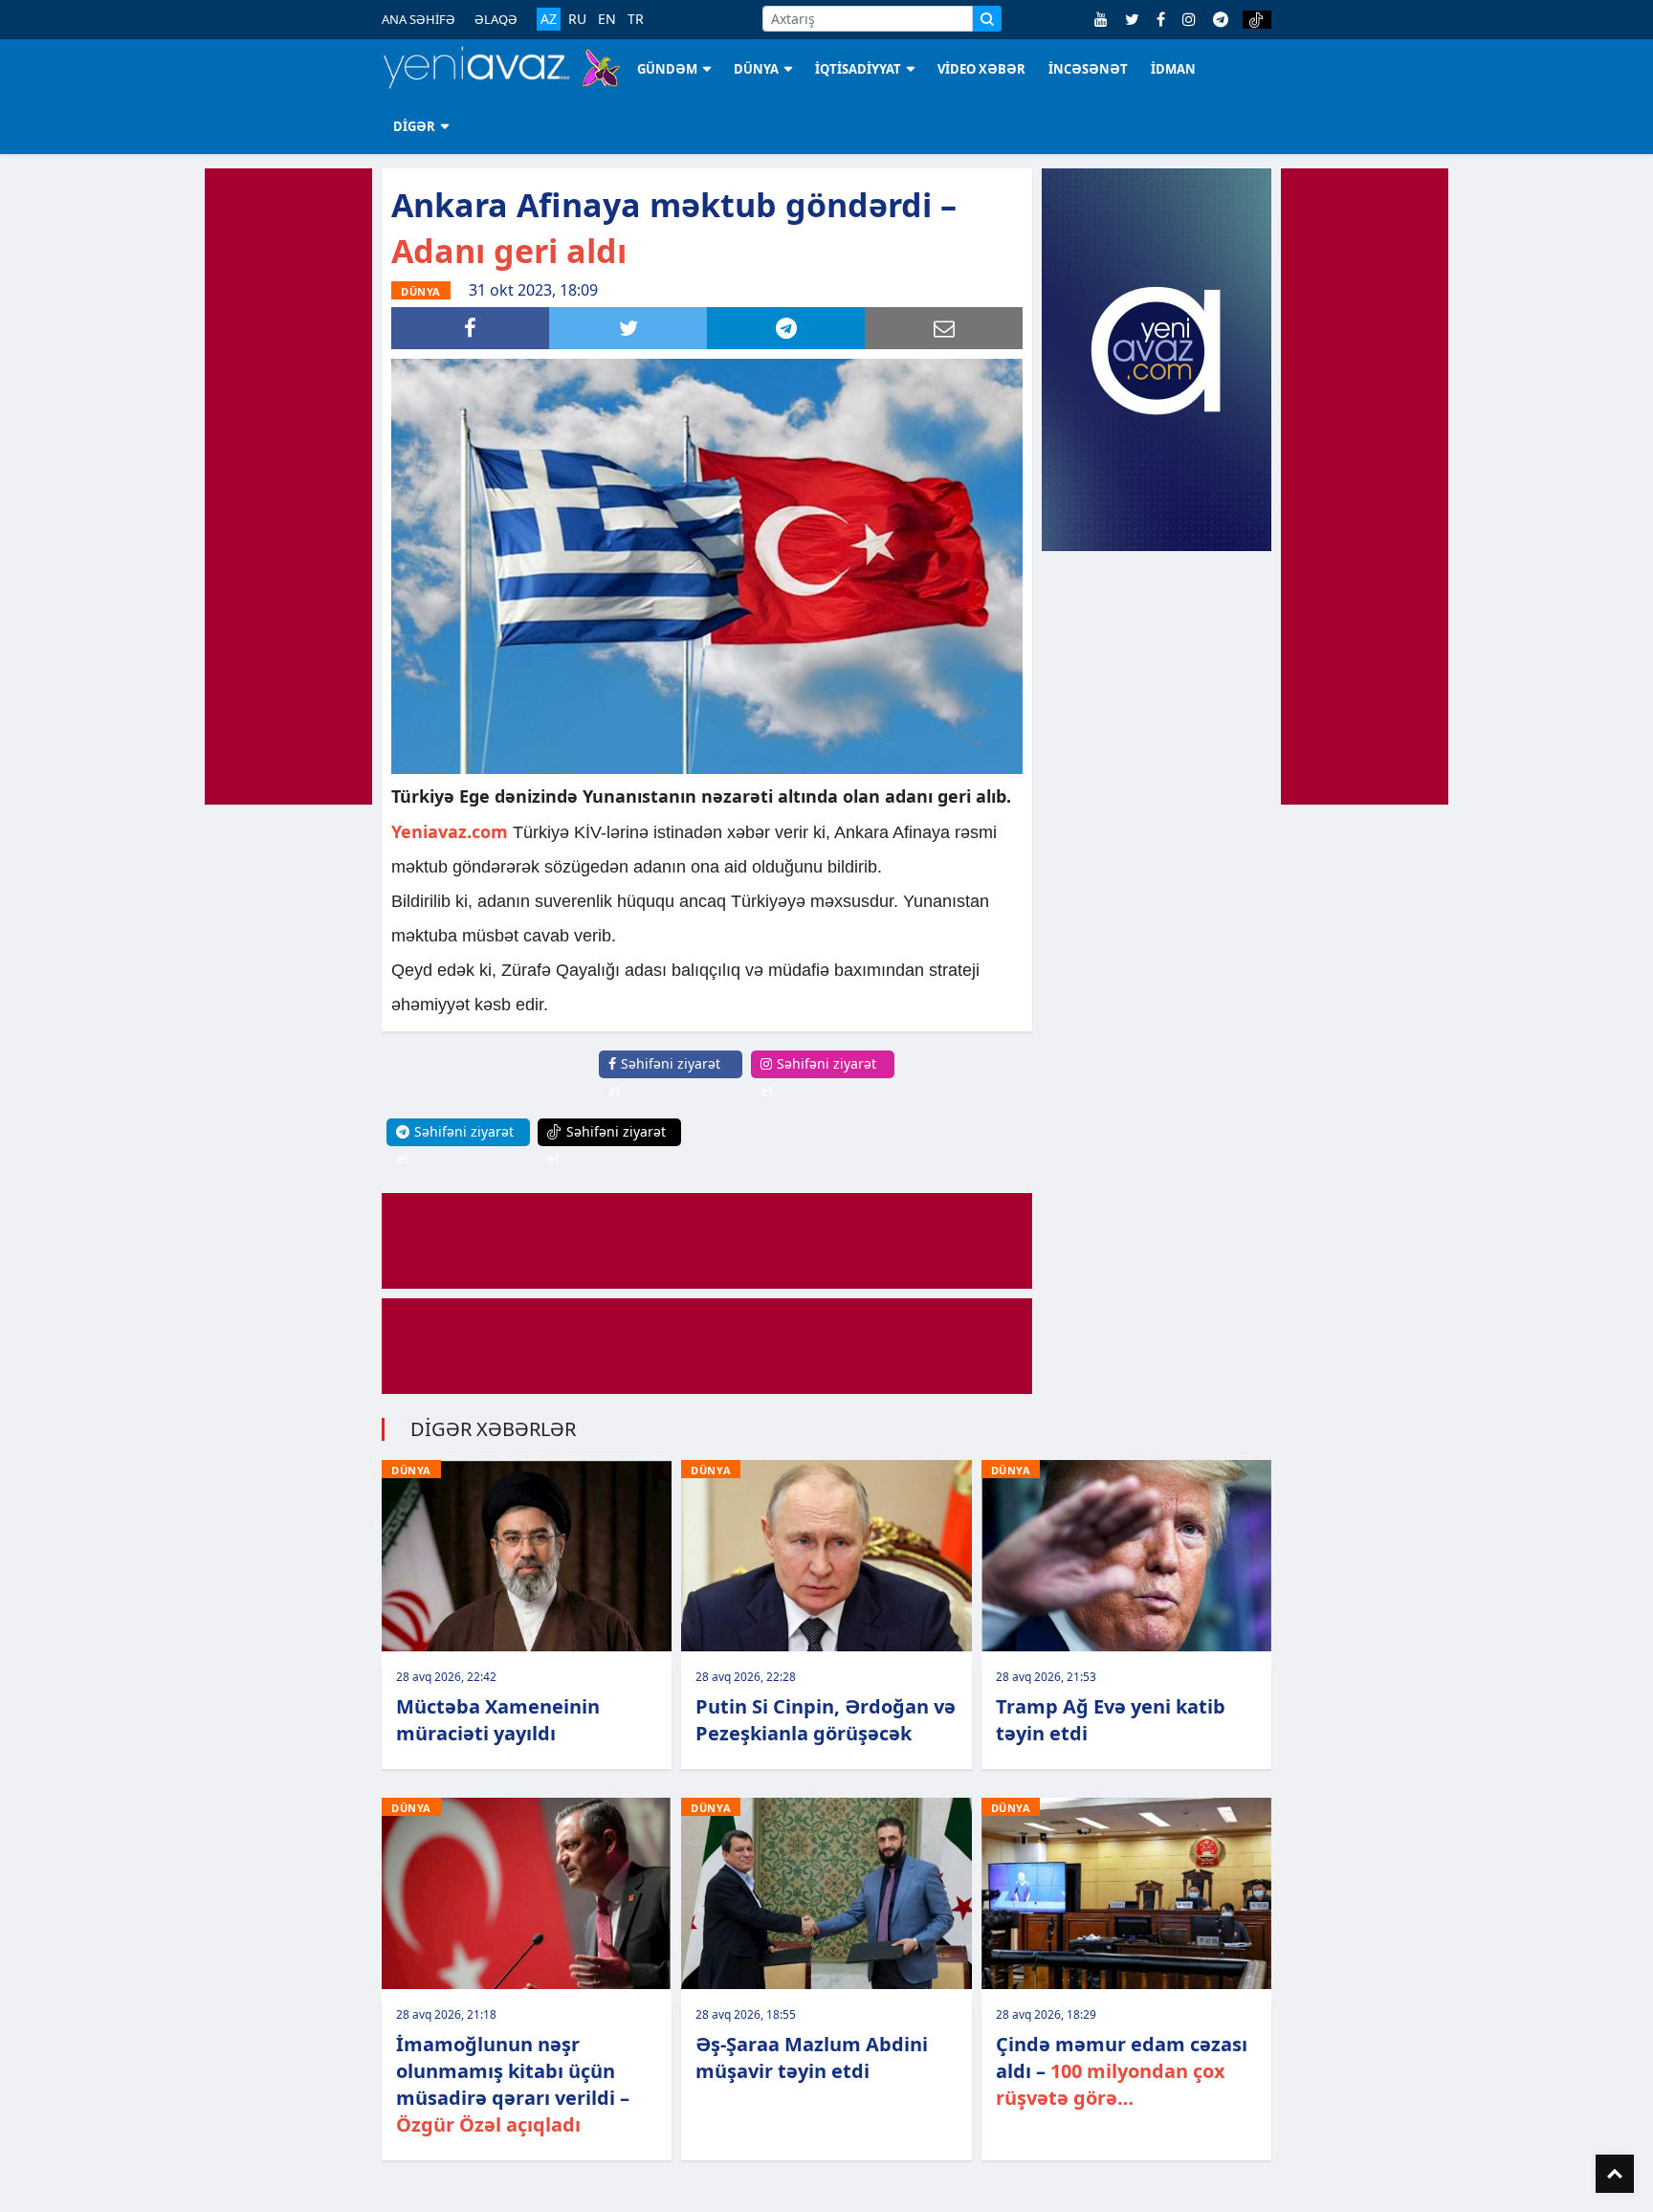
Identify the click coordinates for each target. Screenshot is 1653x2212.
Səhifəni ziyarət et (664, 1077)
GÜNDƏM (667, 69)
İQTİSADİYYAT (858, 69)
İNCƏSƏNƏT (1088, 69)
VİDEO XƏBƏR (981, 69)
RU (577, 19)
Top (1615, 2174)
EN (607, 19)
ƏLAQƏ (496, 19)
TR (636, 19)
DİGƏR (414, 126)
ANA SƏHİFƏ (419, 19)
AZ (549, 19)
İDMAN (1173, 69)
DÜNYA (756, 69)
